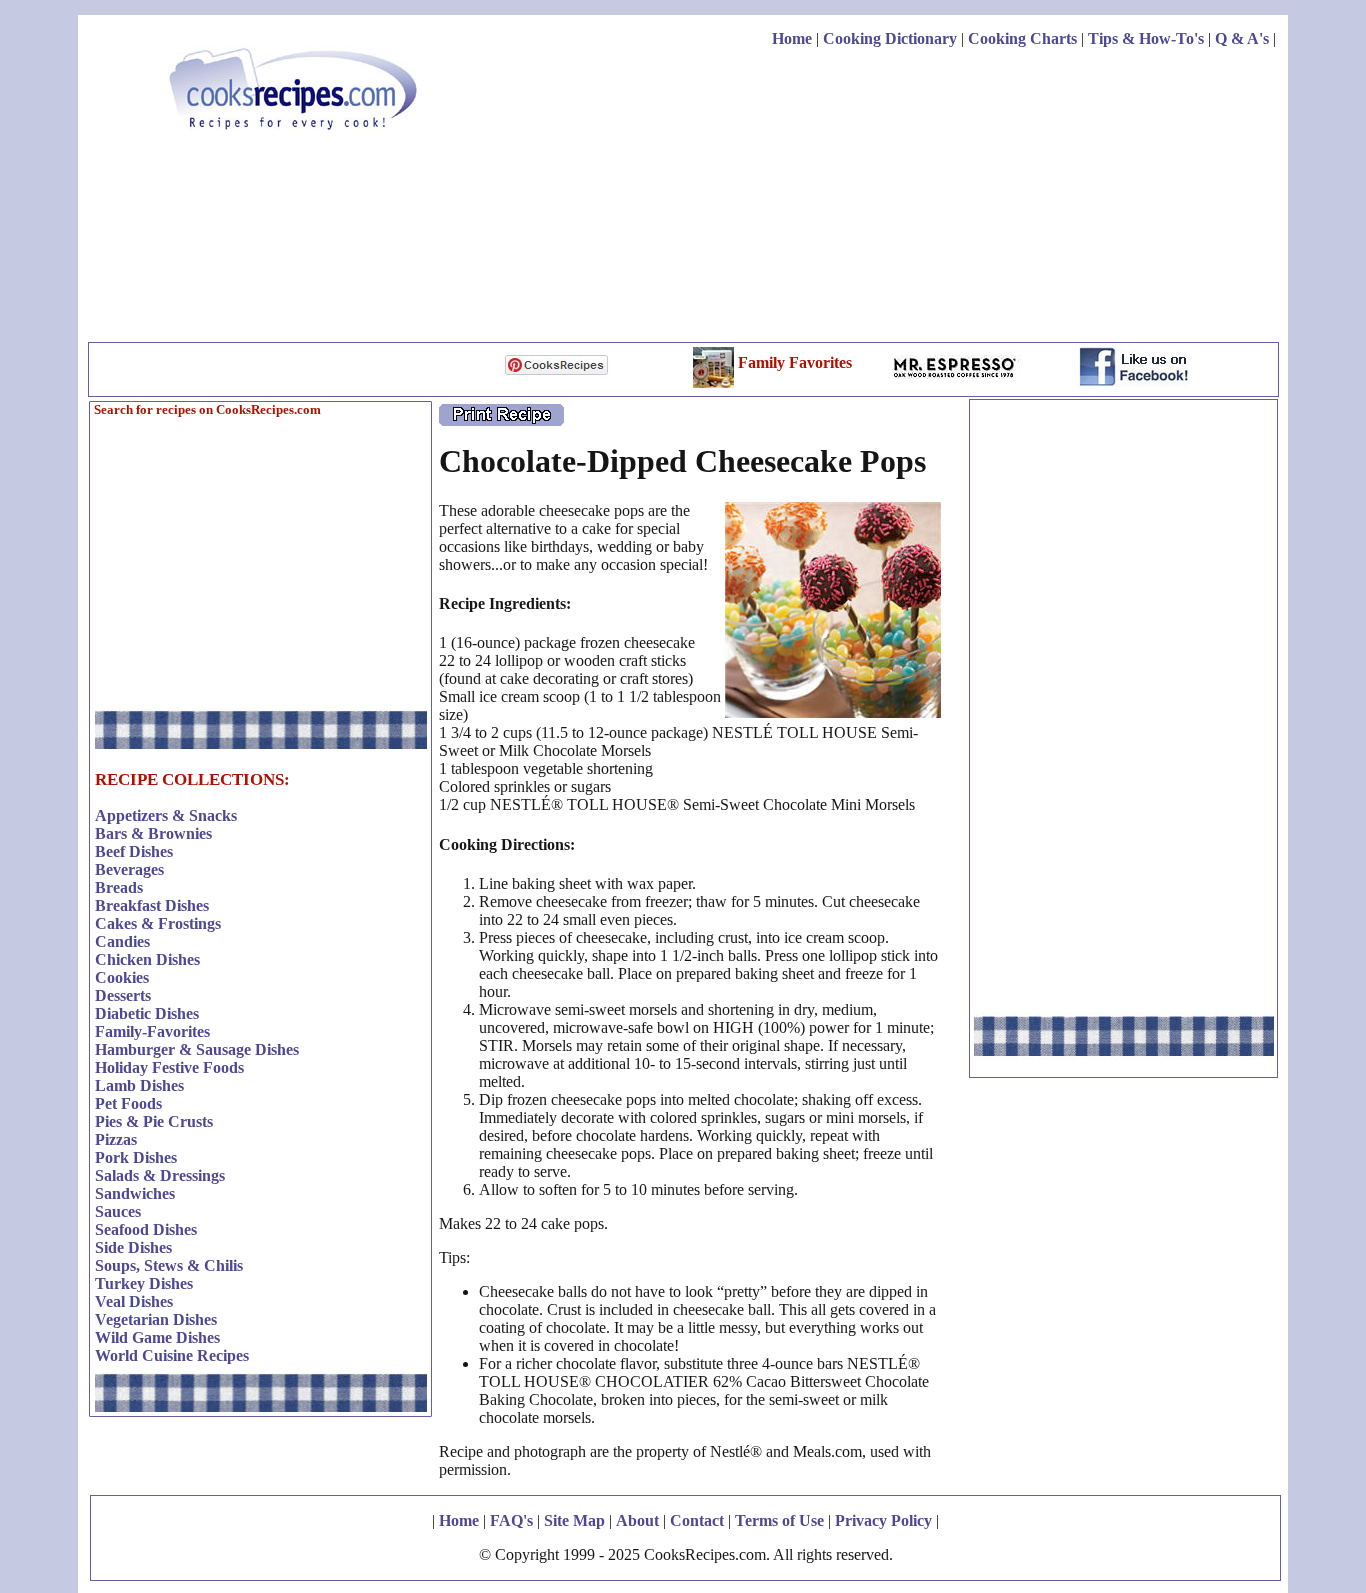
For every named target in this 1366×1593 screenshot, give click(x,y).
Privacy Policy (883, 1520)
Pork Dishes (136, 1157)
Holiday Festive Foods (169, 1067)
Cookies (122, 977)
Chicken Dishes (147, 959)
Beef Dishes (134, 851)
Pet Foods (128, 1103)
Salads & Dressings (160, 1175)
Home (792, 38)
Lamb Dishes (139, 1085)
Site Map (574, 1520)
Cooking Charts (1022, 38)
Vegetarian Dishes (156, 1319)
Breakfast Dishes (152, 905)
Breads (119, 887)
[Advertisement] (912, 198)
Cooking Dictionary (890, 38)
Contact (697, 1520)
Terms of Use (779, 1520)
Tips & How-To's (1146, 38)
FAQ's (511, 1520)
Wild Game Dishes (157, 1337)
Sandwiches (135, 1193)
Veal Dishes (134, 1301)
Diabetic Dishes (147, 1013)
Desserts (123, 995)
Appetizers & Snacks (166, 815)
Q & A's (1242, 38)
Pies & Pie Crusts (154, 1121)
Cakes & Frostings (158, 923)
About (637, 1520)
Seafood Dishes (146, 1229)
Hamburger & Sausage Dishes (197, 1049)
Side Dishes (133, 1247)
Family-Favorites (152, 1031)
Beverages (129, 869)
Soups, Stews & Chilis (169, 1265)
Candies (122, 941)
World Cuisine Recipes (172, 1355)
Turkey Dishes (144, 1283)
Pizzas (116, 1139)
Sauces (118, 1211)
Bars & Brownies (153, 833)
